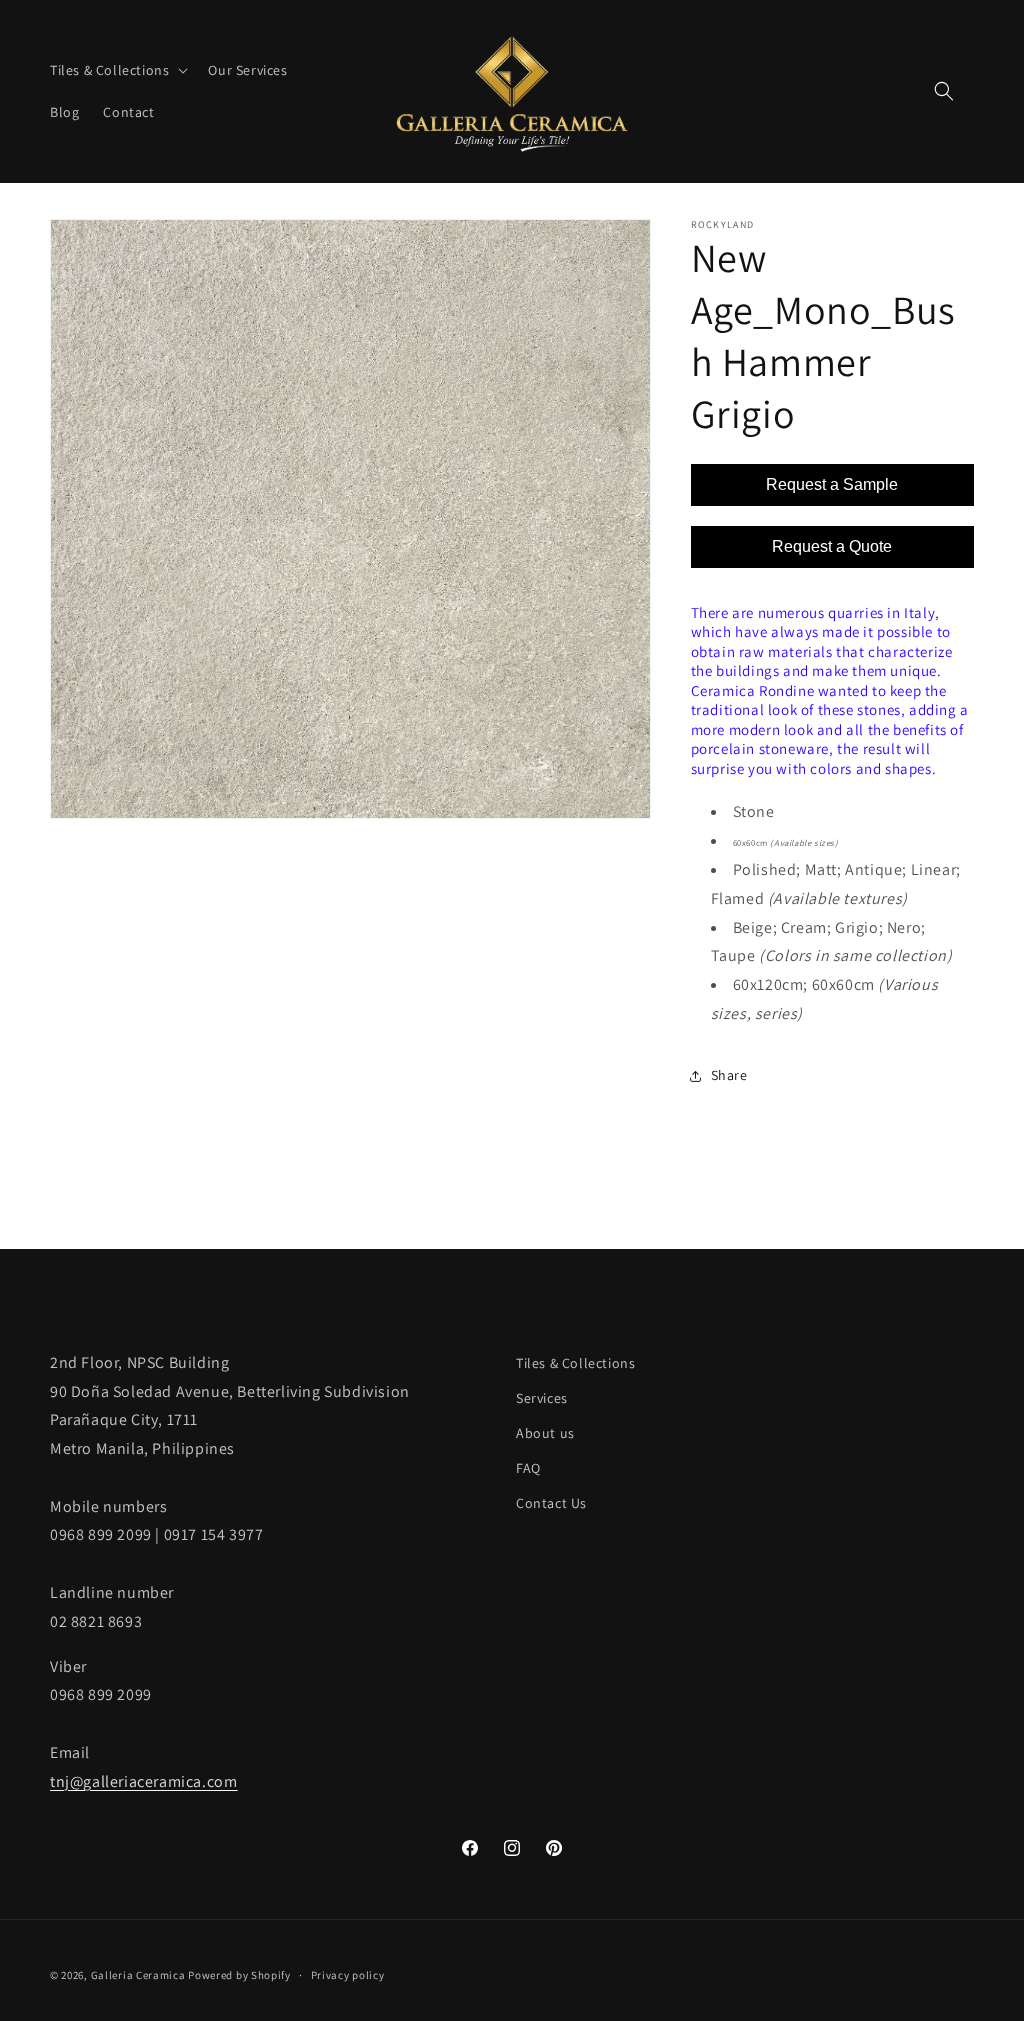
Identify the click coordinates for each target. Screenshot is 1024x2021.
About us (545, 1433)
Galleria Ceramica (138, 1975)
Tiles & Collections (575, 1363)
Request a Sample (832, 484)
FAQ (528, 1468)
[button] (117, 70)
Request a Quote (832, 546)
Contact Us (551, 1503)
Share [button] (729, 1075)
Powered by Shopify (239, 1975)
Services (542, 1398)
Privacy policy (348, 1975)
